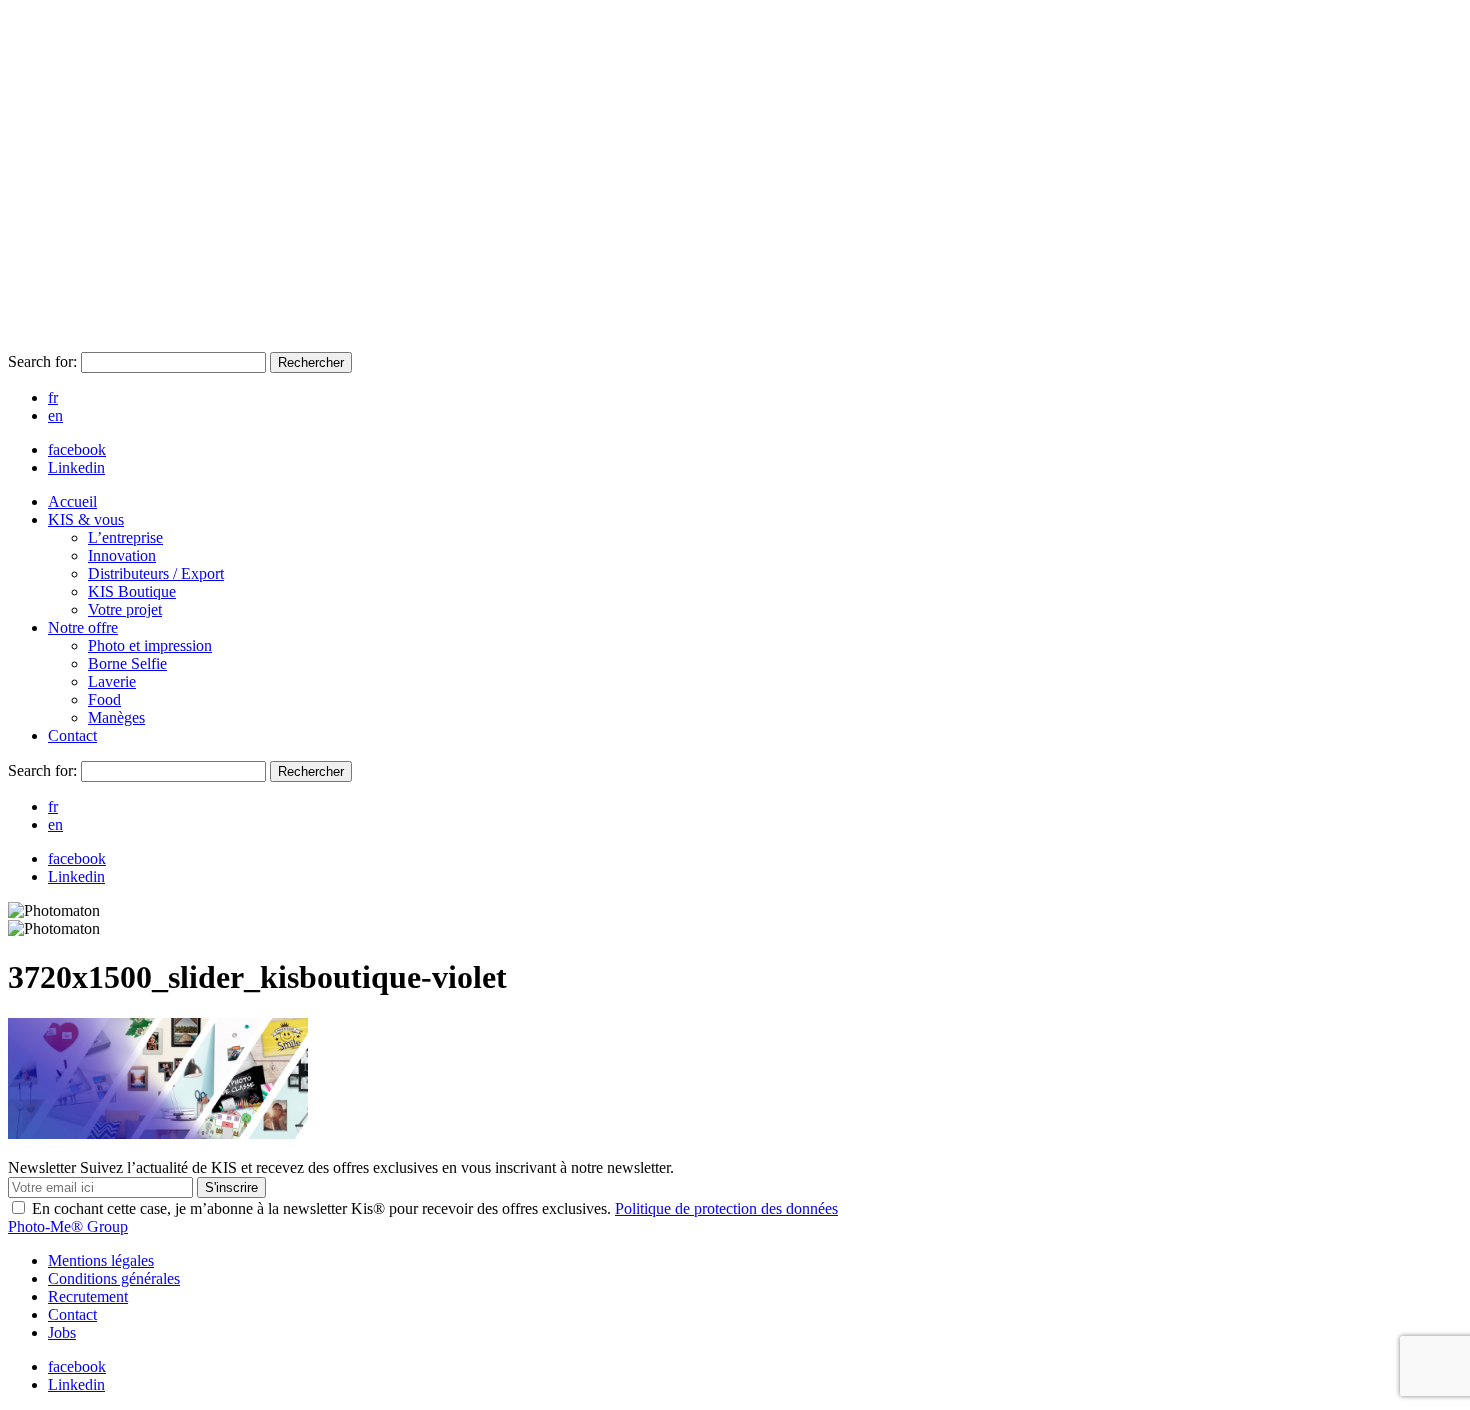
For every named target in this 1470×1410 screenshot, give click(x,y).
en (55, 415)
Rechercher (311, 362)
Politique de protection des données (726, 1208)
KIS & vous (86, 519)
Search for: (44, 361)
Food (104, 699)
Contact (72, 735)
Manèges (116, 717)
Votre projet (125, 609)
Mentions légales (101, 1260)
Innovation (122, 555)
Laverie (112, 681)
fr (53, 397)
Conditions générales (114, 1278)
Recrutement (88, 1296)
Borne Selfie (127, 663)
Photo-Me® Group (68, 1226)
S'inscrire (231, 1187)
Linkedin (76, 467)
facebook (77, 449)
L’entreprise (125, 537)
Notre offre (83, 627)
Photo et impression (150, 645)
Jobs (62, 1332)
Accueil (72, 501)
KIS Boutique (132, 591)
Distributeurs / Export (156, 573)
